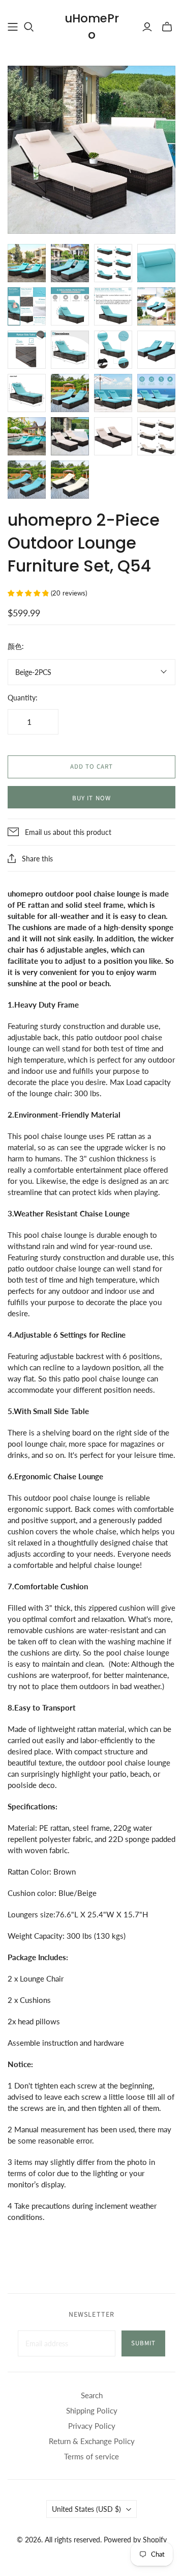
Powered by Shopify (135, 2540)
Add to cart (91, 767)
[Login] (147, 27)
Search (92, 2395)
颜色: (16, 646)
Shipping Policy (92, 2410)
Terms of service (91, 2456)
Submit (143, 2343)
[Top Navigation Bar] (13, 27)
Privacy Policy (92, 2426)
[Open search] (29, 27)
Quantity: (23, 698)
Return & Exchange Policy (92, 2441)
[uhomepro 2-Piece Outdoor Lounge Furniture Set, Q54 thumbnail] (27, 263)
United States (86, 2509)
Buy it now (91, 798)
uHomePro (92, 26)
